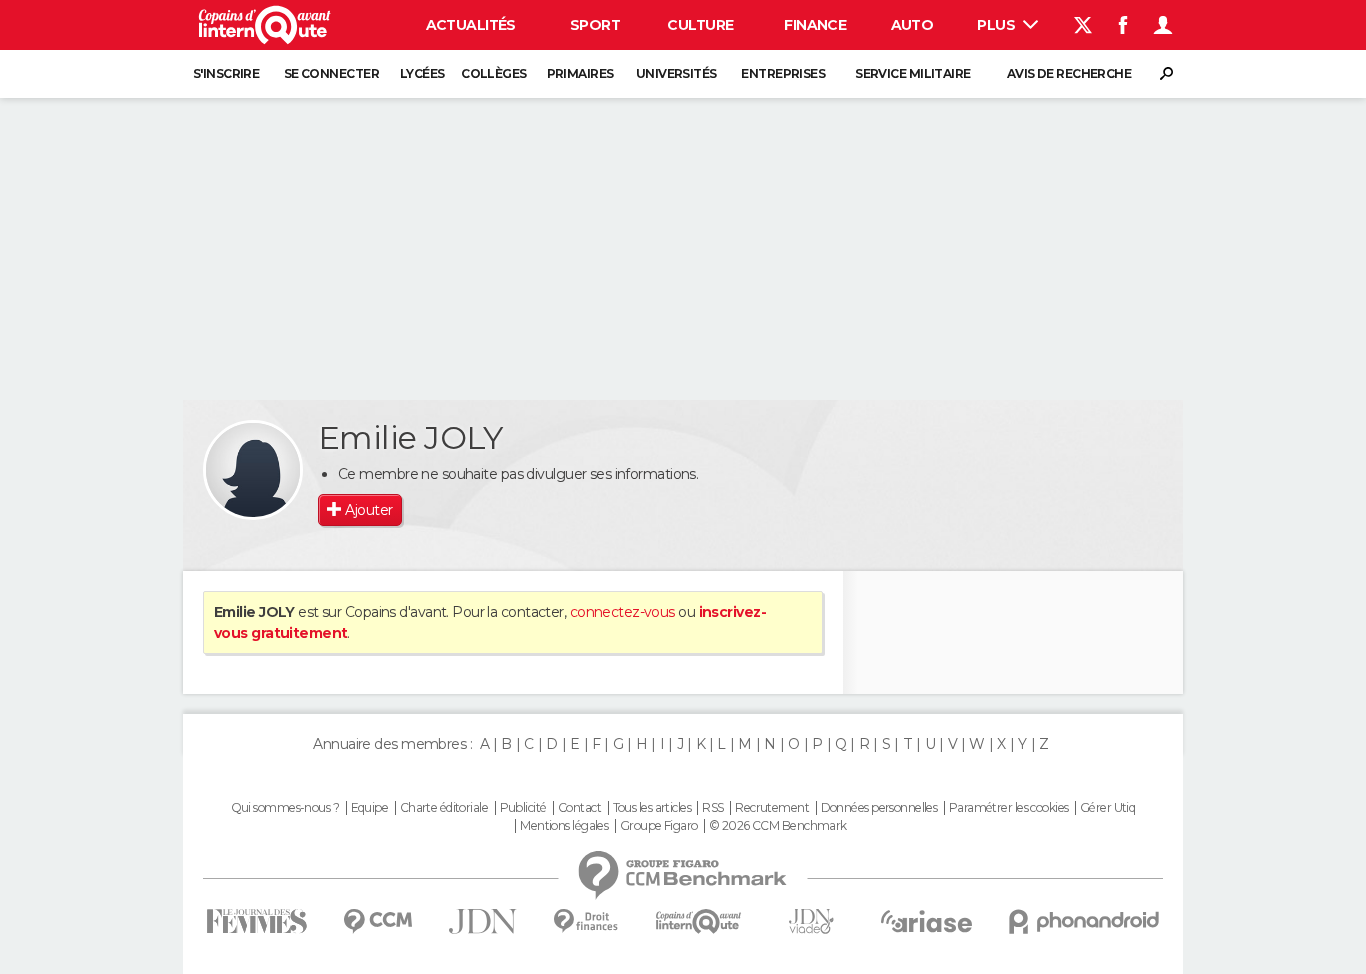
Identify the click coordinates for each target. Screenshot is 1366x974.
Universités (676, 73)
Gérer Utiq (1107, 808)
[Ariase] (927, 921)
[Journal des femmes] (256, 921)
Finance (815, 25)
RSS (712, 808)
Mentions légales (564, 826)
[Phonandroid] (1084, 921)
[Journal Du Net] (483, 921)
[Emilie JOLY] (253, 470)
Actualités (471, 25)
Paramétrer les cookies (1009, 808)
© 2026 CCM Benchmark (778, 826)
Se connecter (331, 73)
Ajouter (368, 510)
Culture (700, 25)
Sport (595, 25)
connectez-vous (622, 612)
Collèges (494, 73)
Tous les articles (652, 808)
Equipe (370, 808)
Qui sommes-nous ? (285, 808)
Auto (912, 25)
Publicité (523, 808)
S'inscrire (226, 73)
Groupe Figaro (659, 826)
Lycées (422, 73)
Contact (579, 808)
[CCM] (377, 921)
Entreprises (783, 73)
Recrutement (772, 808)
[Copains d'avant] (698, 921)
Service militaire (912, 73)
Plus (997, 25)
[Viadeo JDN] (811, 921)
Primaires (580, 73)
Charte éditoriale (444, 808)
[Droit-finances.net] (586, 921)
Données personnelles (879, 808)
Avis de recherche (1069, 73)
